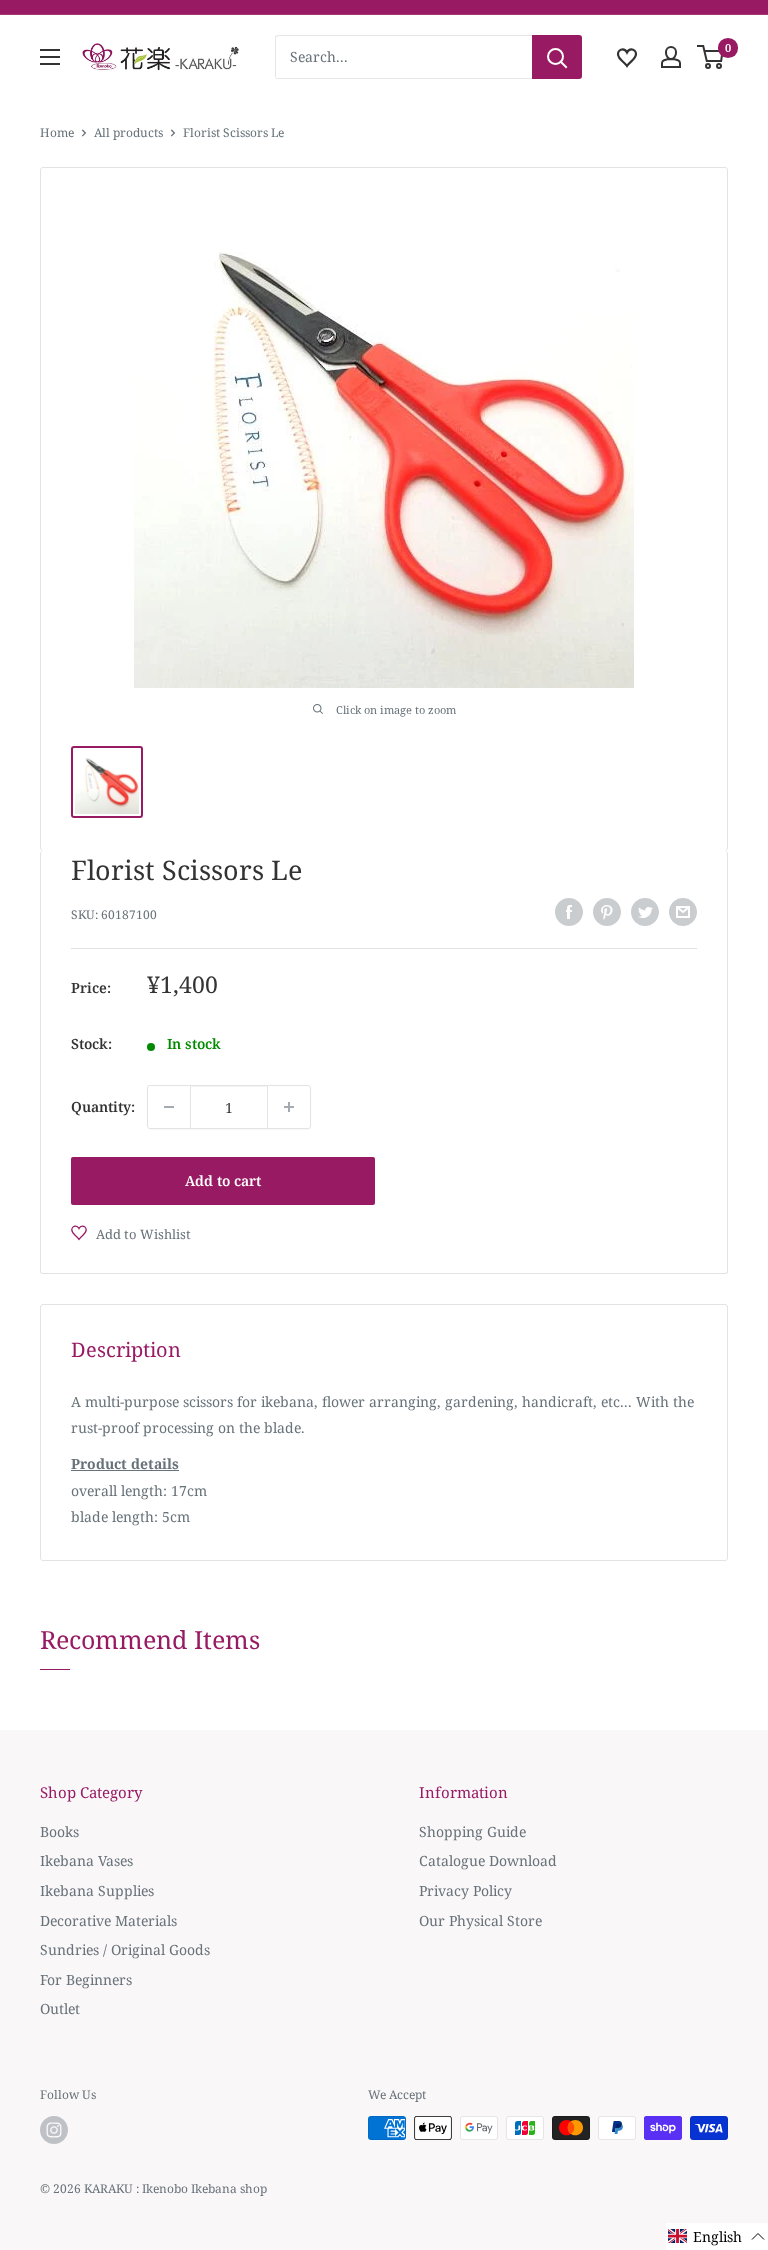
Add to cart (223, 1180)
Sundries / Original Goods (125, 1949)
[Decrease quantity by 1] (169, 1107)
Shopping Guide (472, 1831)
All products (128, 132)
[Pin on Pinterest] (607, 912)
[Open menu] (50, 57)
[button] (717, 2236)
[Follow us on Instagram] (54, 2130)
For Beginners (86, 1979)
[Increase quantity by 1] (289, 1107)
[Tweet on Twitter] (645, 912)
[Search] (557, 57)
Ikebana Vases (86, 1860)
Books (59, 1831)
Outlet (60, 2008)
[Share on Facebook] (569, 912)
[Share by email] (683, 912)
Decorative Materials (108, 1920)
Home (57, 132)
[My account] (671, 57)
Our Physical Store (480, 1920)
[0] (711, 57)
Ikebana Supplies (97, 1890)
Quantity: (103, 1106)
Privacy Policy (465, 1890)
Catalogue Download (488, 1860)
